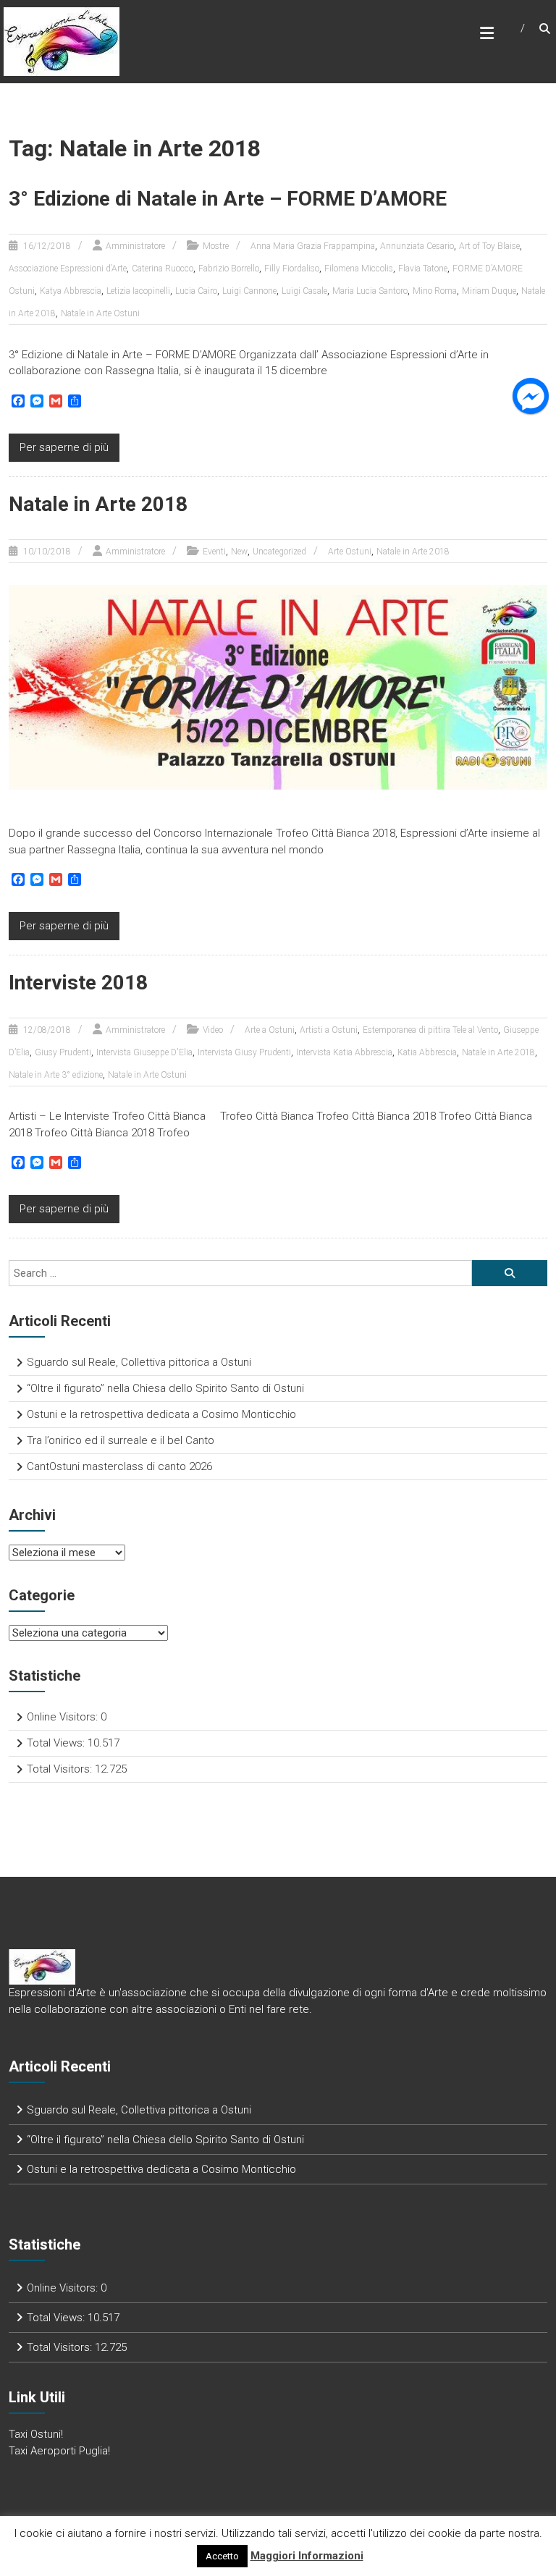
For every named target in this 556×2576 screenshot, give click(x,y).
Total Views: (57, 1743)
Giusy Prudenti (63, 1052)
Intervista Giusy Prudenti (244, 1052)
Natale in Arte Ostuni (100, 313)
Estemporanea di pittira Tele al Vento (430, 1030)
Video (213, 1030)
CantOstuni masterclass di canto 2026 (119, 1466)
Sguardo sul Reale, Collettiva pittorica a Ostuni (139, 1362)
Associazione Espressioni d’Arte (68, 269)
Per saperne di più (64, 447)
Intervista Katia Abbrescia (344, 1052)
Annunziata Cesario (417, 246)
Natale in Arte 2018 (98, 504)
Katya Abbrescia (71, 291)
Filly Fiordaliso (292, 269)
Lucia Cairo (196, 291)
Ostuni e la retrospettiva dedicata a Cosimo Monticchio (161, 1414)
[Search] (510, 1273)
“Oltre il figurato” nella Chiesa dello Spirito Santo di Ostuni (165, 1388)
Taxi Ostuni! (36, 2434)
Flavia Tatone (423, 269)
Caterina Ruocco (163, 269)
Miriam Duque (489, 291)
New (239, 552)
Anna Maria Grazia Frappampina (313, 246)
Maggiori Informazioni (307, 2556)
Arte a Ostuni (270, 1030)
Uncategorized (279, 552)
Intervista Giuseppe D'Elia (144, 1052)
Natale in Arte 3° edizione (56, 1075)
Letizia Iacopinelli (138, 291)
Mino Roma (435, 291)
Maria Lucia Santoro (370, 291)
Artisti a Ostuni (329, 1030)
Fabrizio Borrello (229, 269)
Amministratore (135, 246)
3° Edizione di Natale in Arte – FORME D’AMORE (228, 199)
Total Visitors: (61, 1769)
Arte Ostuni (350, 552)
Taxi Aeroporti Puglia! (59, 2451)
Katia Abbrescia (427, 1052)
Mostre (216, 246)
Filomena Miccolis (359, 269)
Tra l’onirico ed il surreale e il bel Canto (121, 1440)
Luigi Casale (304, 291)
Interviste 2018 (78, 983)
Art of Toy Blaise (489, 246)
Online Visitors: (64, 1717)
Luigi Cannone (249, 291)
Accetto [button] (222, 2556)
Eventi (214, 552)
